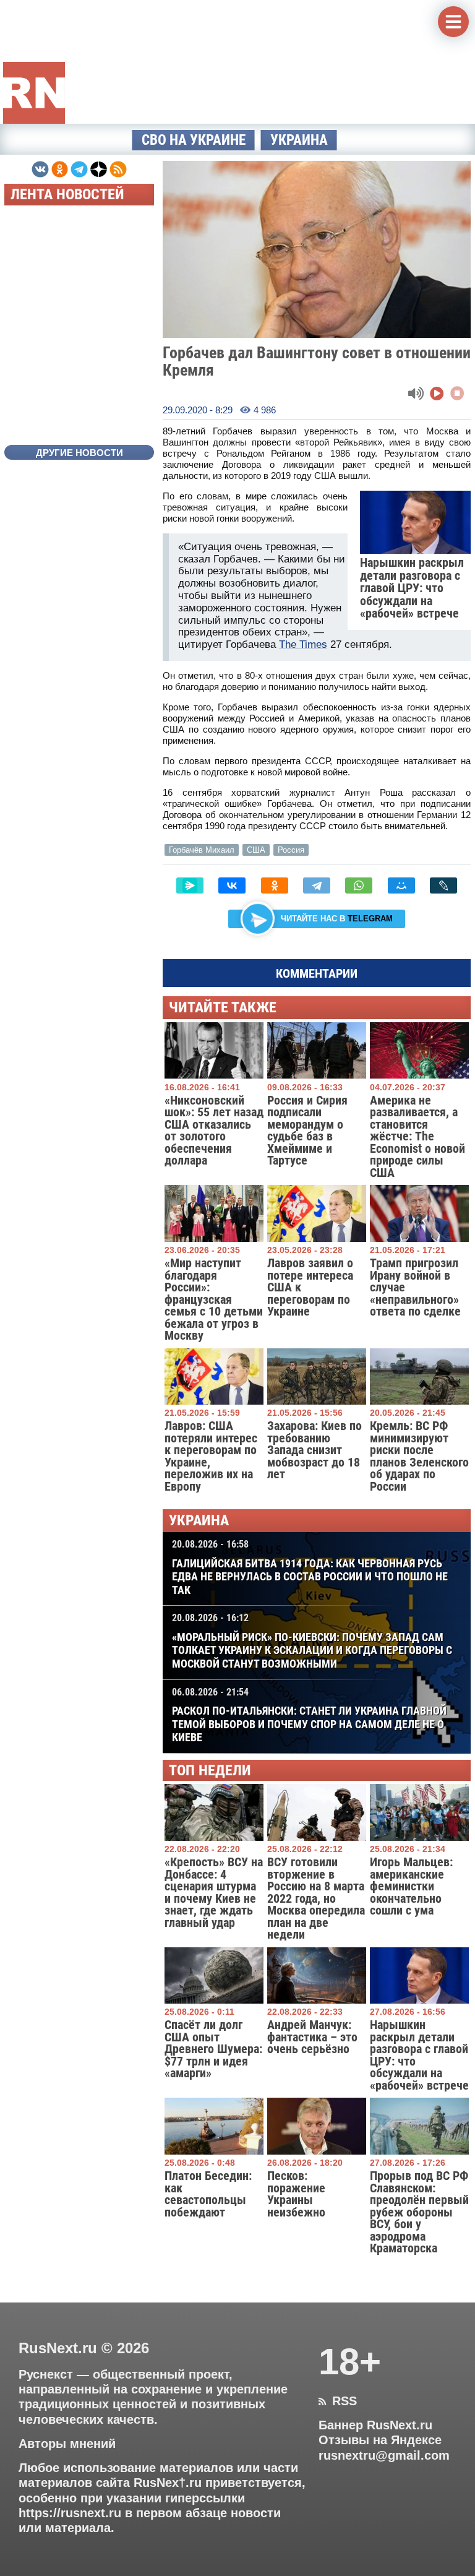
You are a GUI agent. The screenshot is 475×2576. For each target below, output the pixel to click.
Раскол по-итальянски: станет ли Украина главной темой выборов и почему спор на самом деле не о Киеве (309, 1715)
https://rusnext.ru (70, 2513)
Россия (291, 850)
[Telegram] (317, 885)
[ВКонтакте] (232, 885)
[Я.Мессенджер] (190, 885)
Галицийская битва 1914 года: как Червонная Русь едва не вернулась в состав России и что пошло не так (310, 1567)
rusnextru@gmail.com (384, 2455)
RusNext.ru (58, 2348)
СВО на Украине (194, 140)
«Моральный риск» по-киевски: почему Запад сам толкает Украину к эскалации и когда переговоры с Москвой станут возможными (312, 1641)
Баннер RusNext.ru (375, 2425)
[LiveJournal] (443, 885)
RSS (338, 2401)
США (256, 850)
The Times (303, 644)
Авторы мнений (67, 2444)
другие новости (79, 453)
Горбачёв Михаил (202, 850)
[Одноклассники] (275, 885)
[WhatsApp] (359, 885)
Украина (299, 140)
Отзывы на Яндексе (380, 2440)
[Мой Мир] (401, 885)
